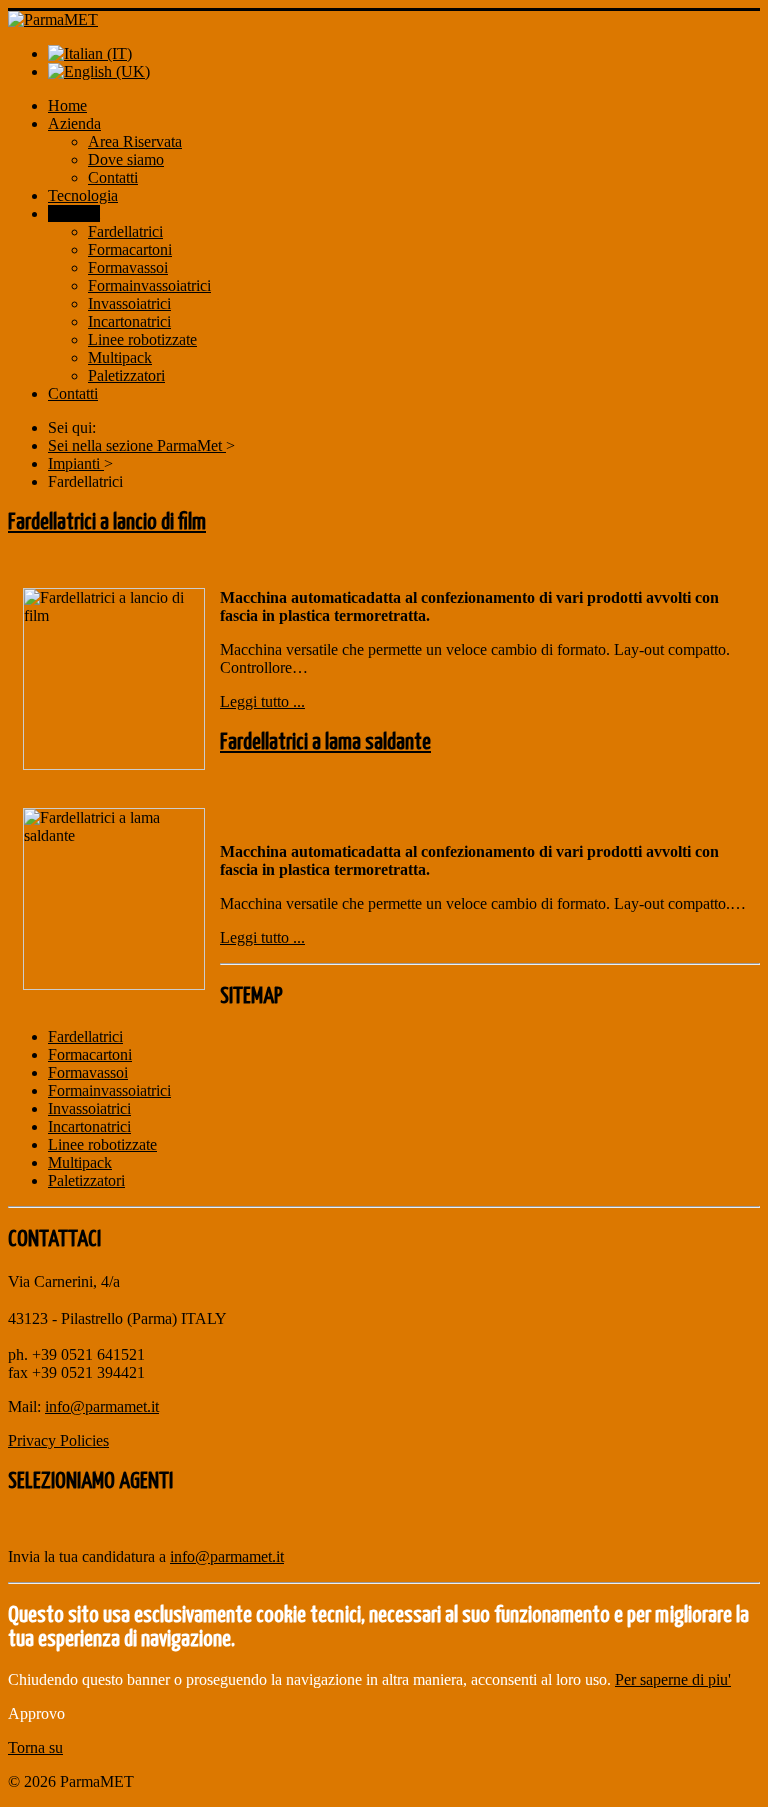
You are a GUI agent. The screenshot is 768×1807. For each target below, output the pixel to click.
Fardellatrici (125, 231)
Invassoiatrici (129, 303)
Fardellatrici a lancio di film (107, 522)
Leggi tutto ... (262, 701)
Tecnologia (83, 195)
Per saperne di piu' (673, 1679)
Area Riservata (135, 141)
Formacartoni (130, 249)
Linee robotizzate (142, 339)
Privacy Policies (58, 1440)
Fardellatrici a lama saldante (325, 742)
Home (67, 105)
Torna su (35, 1747)
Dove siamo (126, 159)
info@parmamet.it (102, 1406)
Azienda (74, 123)
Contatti (113, 177)
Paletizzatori (126, 375)
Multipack (120, 357)
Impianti (74, 213)
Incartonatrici (129, 321)
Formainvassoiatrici (149, 285)
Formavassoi (128, 267)
